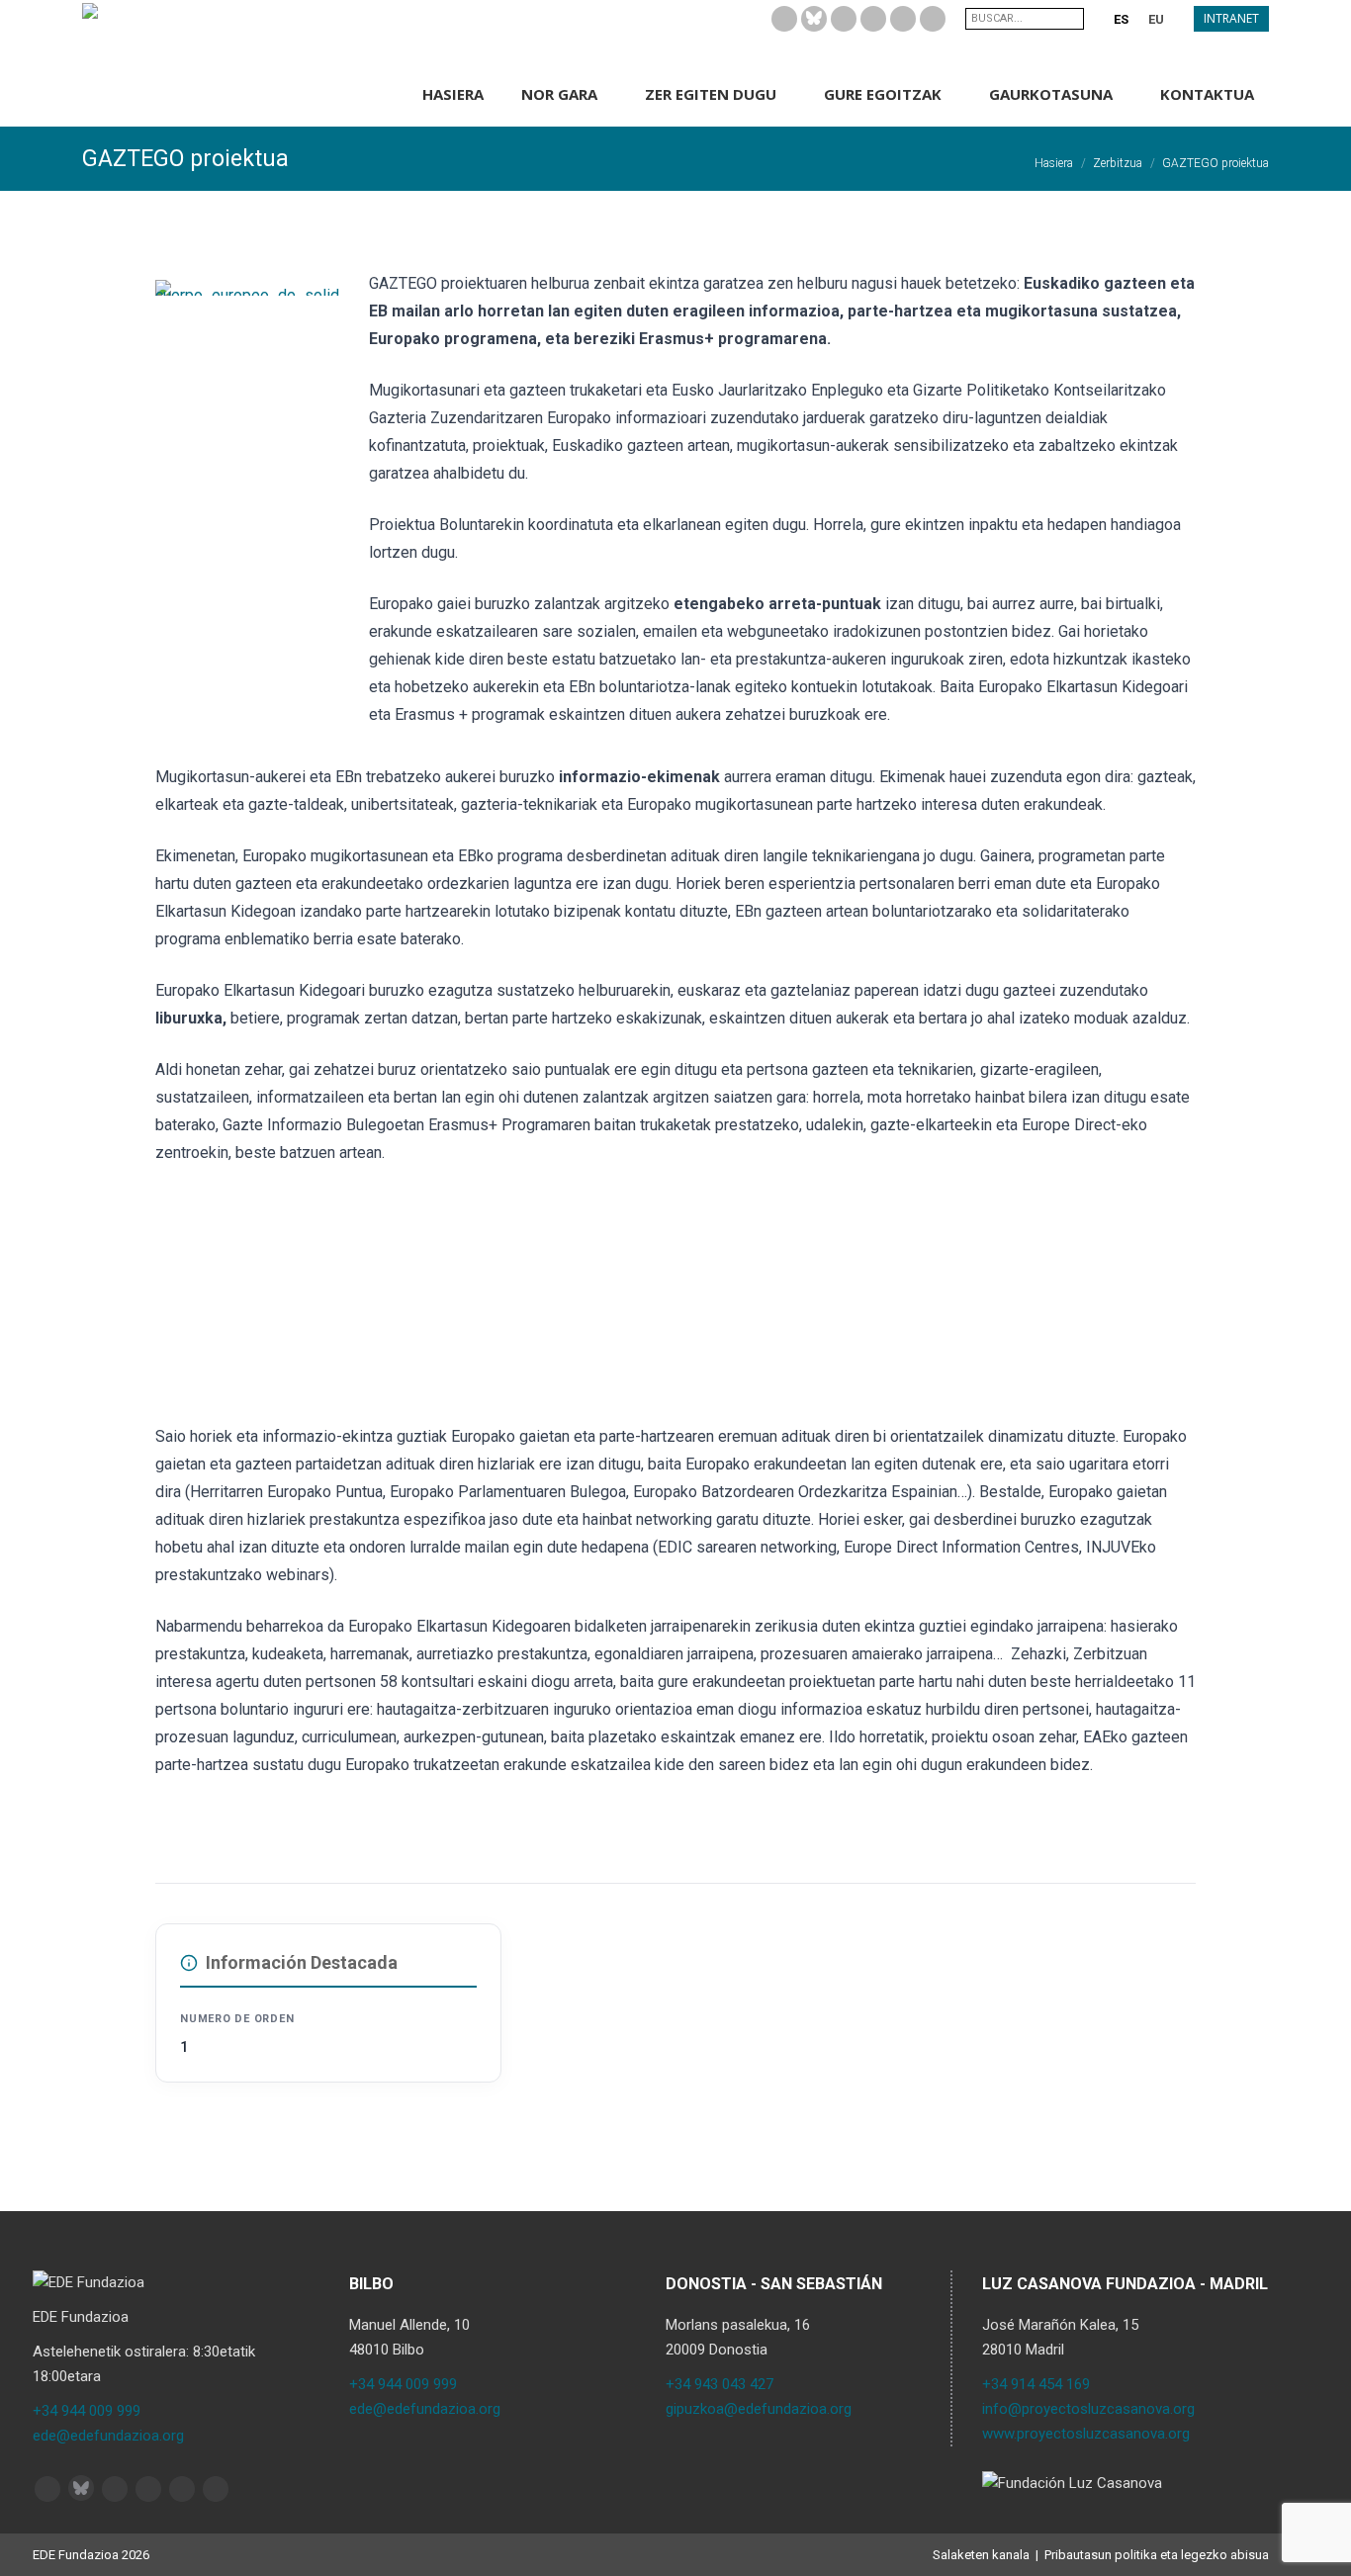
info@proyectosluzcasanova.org (1088, 2409)
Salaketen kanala (981, 2555)
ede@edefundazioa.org (108, 2436)
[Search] (1071, 19)
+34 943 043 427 (720, 2384)
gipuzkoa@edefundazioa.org (759, 2409)
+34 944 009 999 (87, 2411)
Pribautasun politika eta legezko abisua (1157, 2555)
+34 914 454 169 (1036, 2384)
